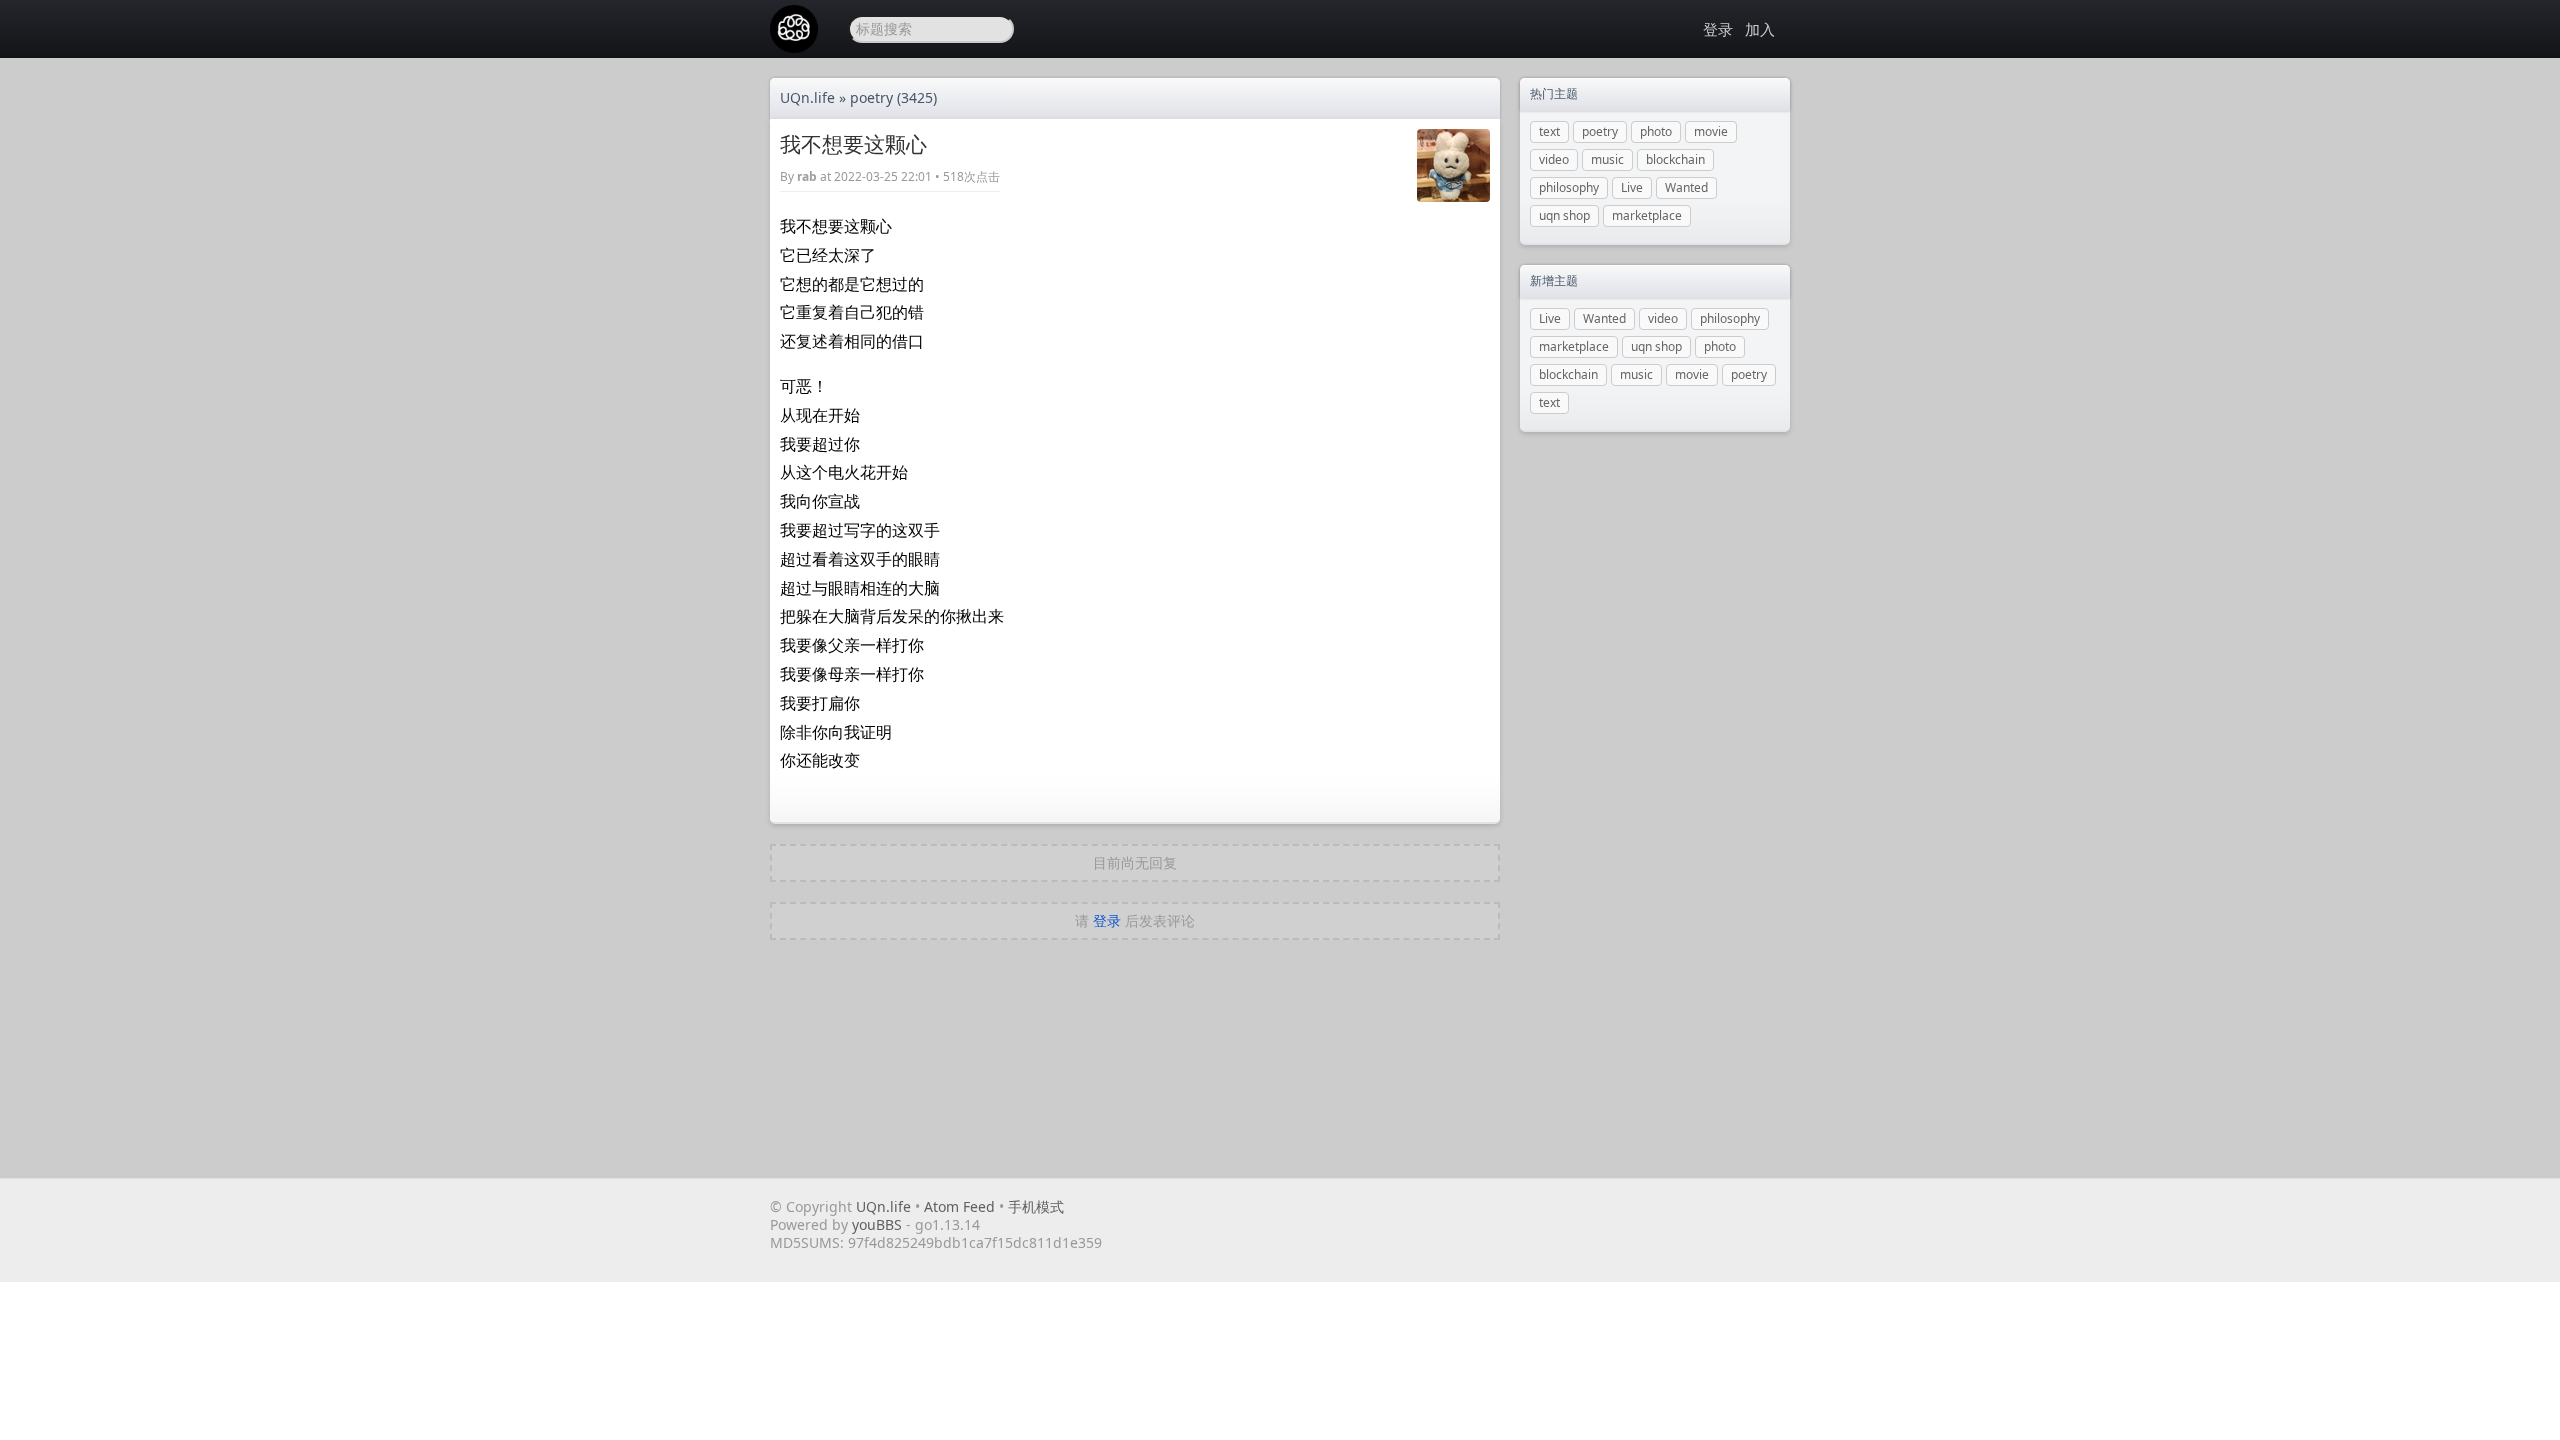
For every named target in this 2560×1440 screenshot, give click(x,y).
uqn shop (1564, 215)
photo (1656, 131)
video (1554, 159)
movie (1711, 131)
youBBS (879, 1224)
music (1607, 159)
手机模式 (1036, 1206)
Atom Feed (959, 1206)
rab (807, 176)
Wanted (1686, 187)
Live (1632, 187)
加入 (1760, 29)
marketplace (1647, 215)
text (1549, 131)
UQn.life (807, 97)
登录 (1718, 29)
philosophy (1569, 187)
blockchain (1675, 159)
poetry (871, 97)
